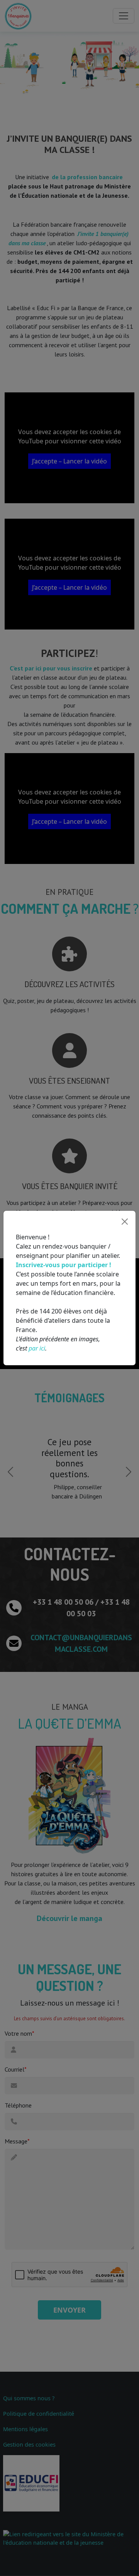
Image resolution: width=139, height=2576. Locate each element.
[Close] (125, 1222)
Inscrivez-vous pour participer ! (64, 1265)
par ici (37, 1348)
